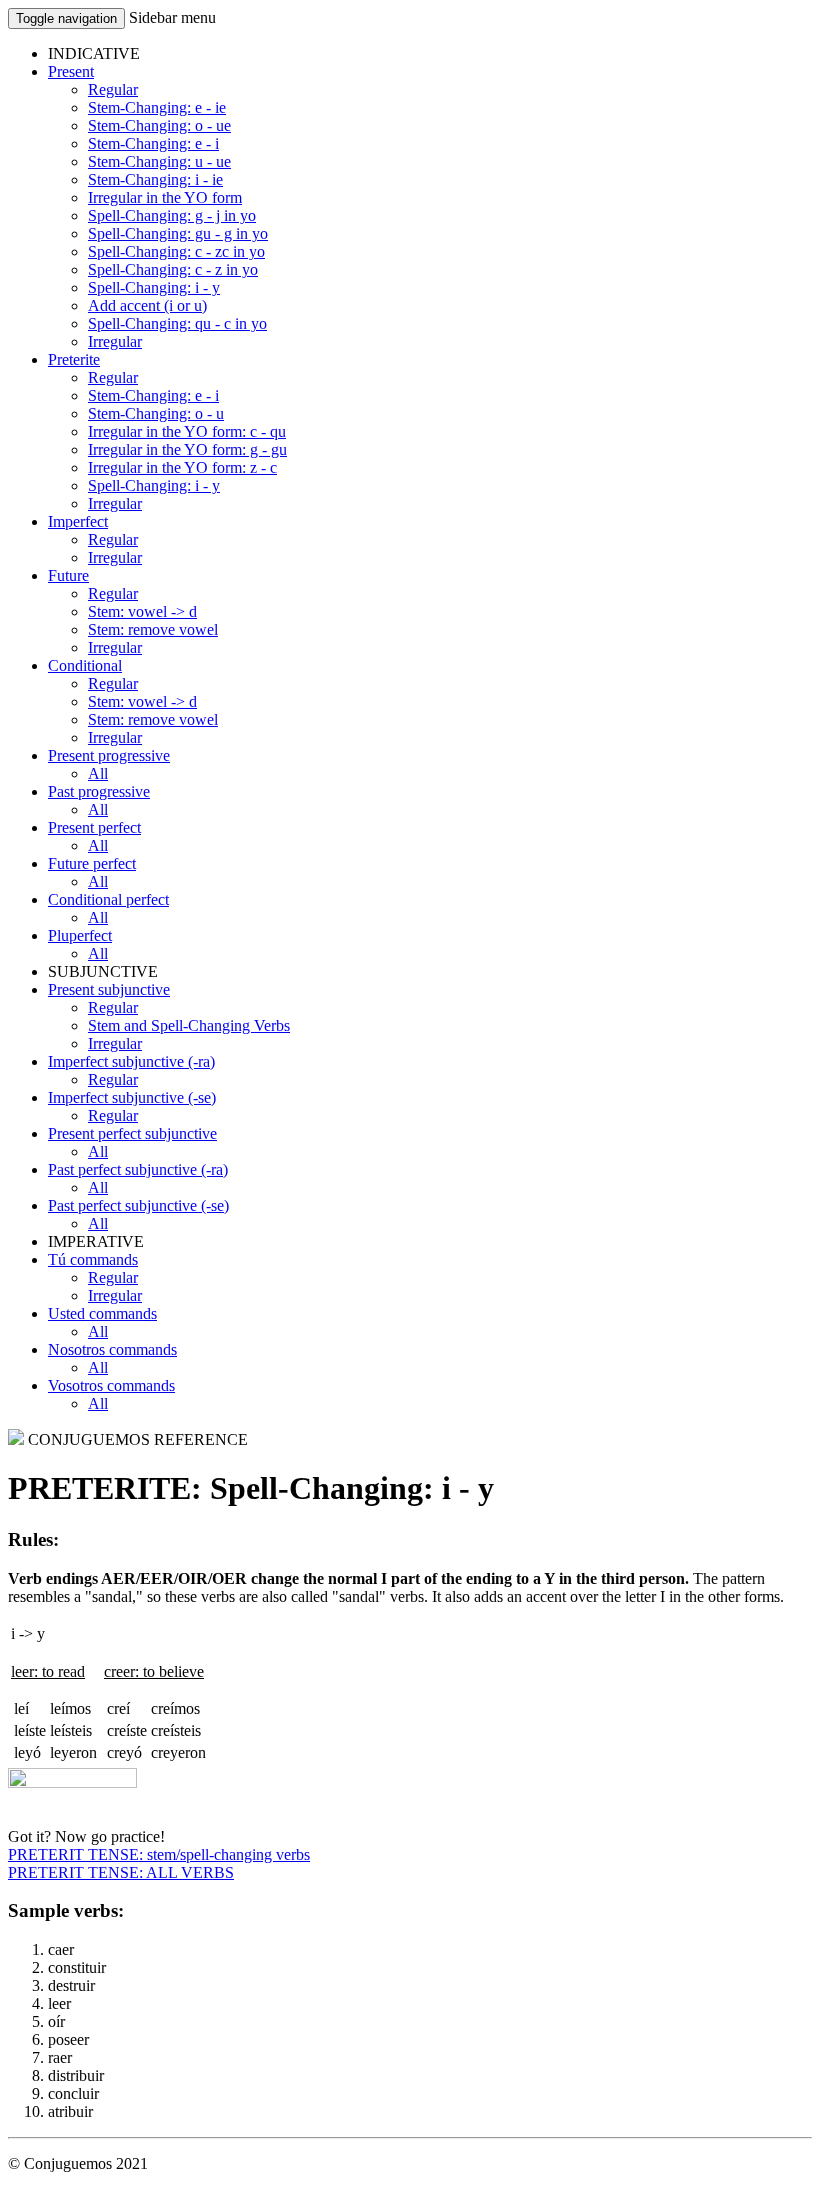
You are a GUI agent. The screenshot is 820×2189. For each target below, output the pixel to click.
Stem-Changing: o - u (156, 413)
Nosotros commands (112, 1349)
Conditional (85, 665)
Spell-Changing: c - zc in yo (176, 251)
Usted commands (102, 1313)
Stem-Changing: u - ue (159, 161)
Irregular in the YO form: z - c (182, 467)
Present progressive (109, 755)
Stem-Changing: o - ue (159, 125)
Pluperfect (80, 935)
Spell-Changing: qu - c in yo (177, 323)
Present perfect (94, 827)
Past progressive (99, 791)
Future (68, 575)
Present (71, 71)
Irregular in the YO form (165, 197)
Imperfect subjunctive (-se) (132, 1097)
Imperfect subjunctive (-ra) (131, 1061)
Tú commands (93, 1259)
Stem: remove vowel (153, 629)
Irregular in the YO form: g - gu (187, 449)
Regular (113, 89)
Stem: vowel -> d (142, 611)
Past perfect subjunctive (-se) (138, 1205)
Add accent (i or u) (147, 305)
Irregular (115, 341)
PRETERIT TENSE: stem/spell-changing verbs (159, 1854)
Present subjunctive (109, 989)
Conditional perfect (108, 899)
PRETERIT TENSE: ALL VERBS (121, 1872)
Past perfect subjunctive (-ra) (138, 1169)
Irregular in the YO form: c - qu (187, 431)
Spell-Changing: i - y (154, 287)
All (98, 773)
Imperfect (78, 521)
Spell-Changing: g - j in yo (172, 215)
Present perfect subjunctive (132, 1133)
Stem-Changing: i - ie (155, 179)
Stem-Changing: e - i (153, 143)
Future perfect (92, 863)
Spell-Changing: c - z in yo (173, 269)
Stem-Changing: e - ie (157, 107)
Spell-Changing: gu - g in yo (178, 233)
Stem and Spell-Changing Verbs (189, 1025)
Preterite (74, 359)
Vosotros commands (111, 1385)
